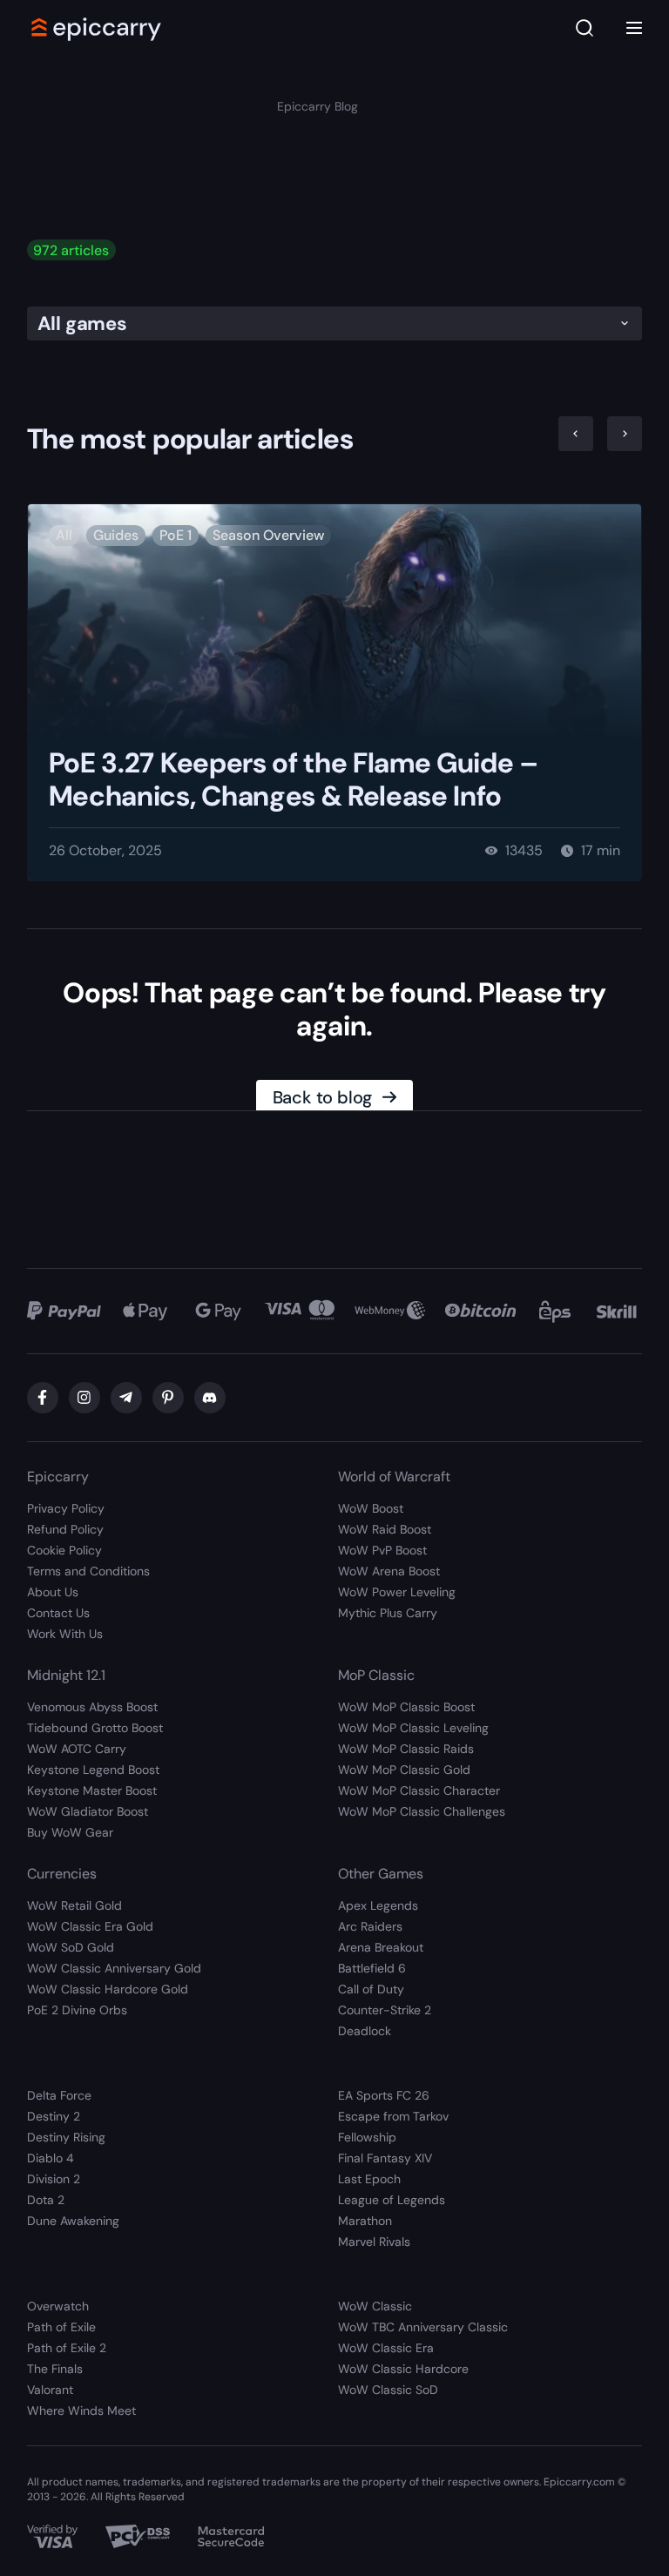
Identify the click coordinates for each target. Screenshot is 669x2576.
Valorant (50, 2390)
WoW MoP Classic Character (419, 1790)
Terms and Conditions (88, 1571)
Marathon (365, 2221)
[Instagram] (84, 1398)
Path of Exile (61, 2327)
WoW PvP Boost (382, 1550)
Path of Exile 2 (67, 2348)
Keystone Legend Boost (93, 1770)
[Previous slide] (576, 434)
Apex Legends (378, 1905)
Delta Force (59, 2095)
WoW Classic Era (386, 2348)
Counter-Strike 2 (385, 2010)
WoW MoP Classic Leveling (413, 1728)
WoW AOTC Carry (77, 1749)
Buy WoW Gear (70, 1832)
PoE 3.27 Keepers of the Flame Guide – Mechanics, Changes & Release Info (294, 779)
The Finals (55, 2369)
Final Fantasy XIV (385, 2158)
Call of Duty (371, 1989)
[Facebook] (43, 1398)
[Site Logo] (97, 28)
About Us (53, 1592)
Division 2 (54, 2179)
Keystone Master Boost (92, 1790)
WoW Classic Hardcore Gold (108, 1989)
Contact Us (58, 1613)
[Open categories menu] (634, 28)
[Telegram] (126, 1398)
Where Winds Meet (81, 2411)
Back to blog (323, 1097)
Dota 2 (46, 2200)
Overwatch (58, 2306)
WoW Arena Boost (389, 1571)
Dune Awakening (73, 2221)
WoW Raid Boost (385, 1529)
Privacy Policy (66, 1508)
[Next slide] (625, 434)
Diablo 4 (51, 2158)
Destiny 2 (54, 2116)
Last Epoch (369, 2179)
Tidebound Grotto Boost (95, 1728)
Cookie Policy (64, 1550)
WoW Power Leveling (397, 1592)
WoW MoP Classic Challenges (422, 1811)
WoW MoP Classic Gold (404, 1770)
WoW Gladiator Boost (88, 1811)
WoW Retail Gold (74, 1905)
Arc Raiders (370, 1926)
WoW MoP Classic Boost (406, 1707)
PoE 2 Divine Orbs (77, 2010)
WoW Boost (371, 1508)
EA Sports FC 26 (384, 2095)
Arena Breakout (381, 1947)
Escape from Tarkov (393, 2116)
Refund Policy (65, 1529)
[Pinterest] (168, 1398)
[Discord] (210, 1398)
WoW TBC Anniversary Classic (423, 2327)
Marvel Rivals (374, 2242)
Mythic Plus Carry (388, 1613)
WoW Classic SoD (388, 2390)
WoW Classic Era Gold (90, 1926)
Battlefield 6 (372, 1968)
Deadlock (365, 2031)
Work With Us (65, 1634)
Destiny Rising (66, 2137)
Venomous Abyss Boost (92, 1707)
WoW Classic (375, 2306)
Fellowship (367, 2137)
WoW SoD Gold (71, 1947)
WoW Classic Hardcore (403, 2369)
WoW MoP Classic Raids (406, 1749)
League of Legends (392, 2200)
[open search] (585, 28)
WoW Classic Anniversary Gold (114, 1968)
